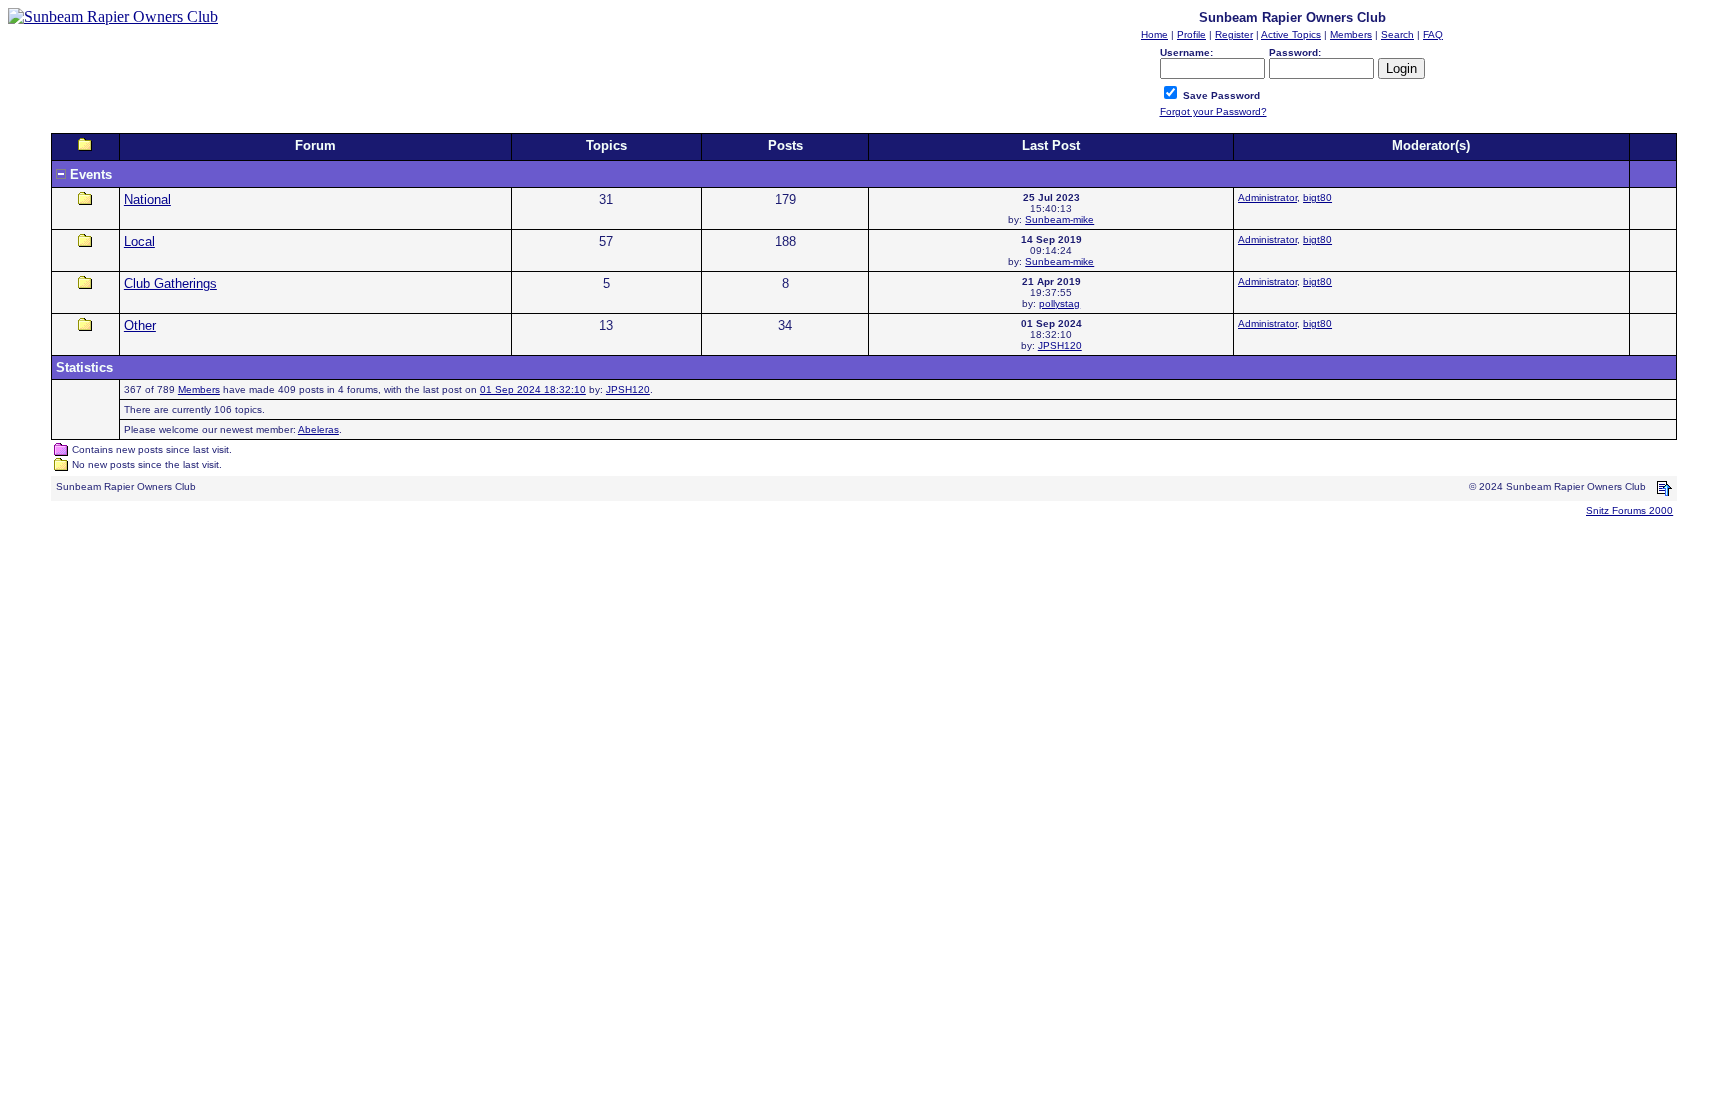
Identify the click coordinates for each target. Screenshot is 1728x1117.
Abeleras (318, 429)
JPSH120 (1060, 345)
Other (140, 325)
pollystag (1059, 303)
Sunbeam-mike (1059, 219)
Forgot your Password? (1213, 111)
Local (139, 241)
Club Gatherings (170, 283)
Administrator (1267, 197)
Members (199, 389)
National (147, 199)
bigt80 (1317, 197)
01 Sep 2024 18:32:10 (533, 389)
